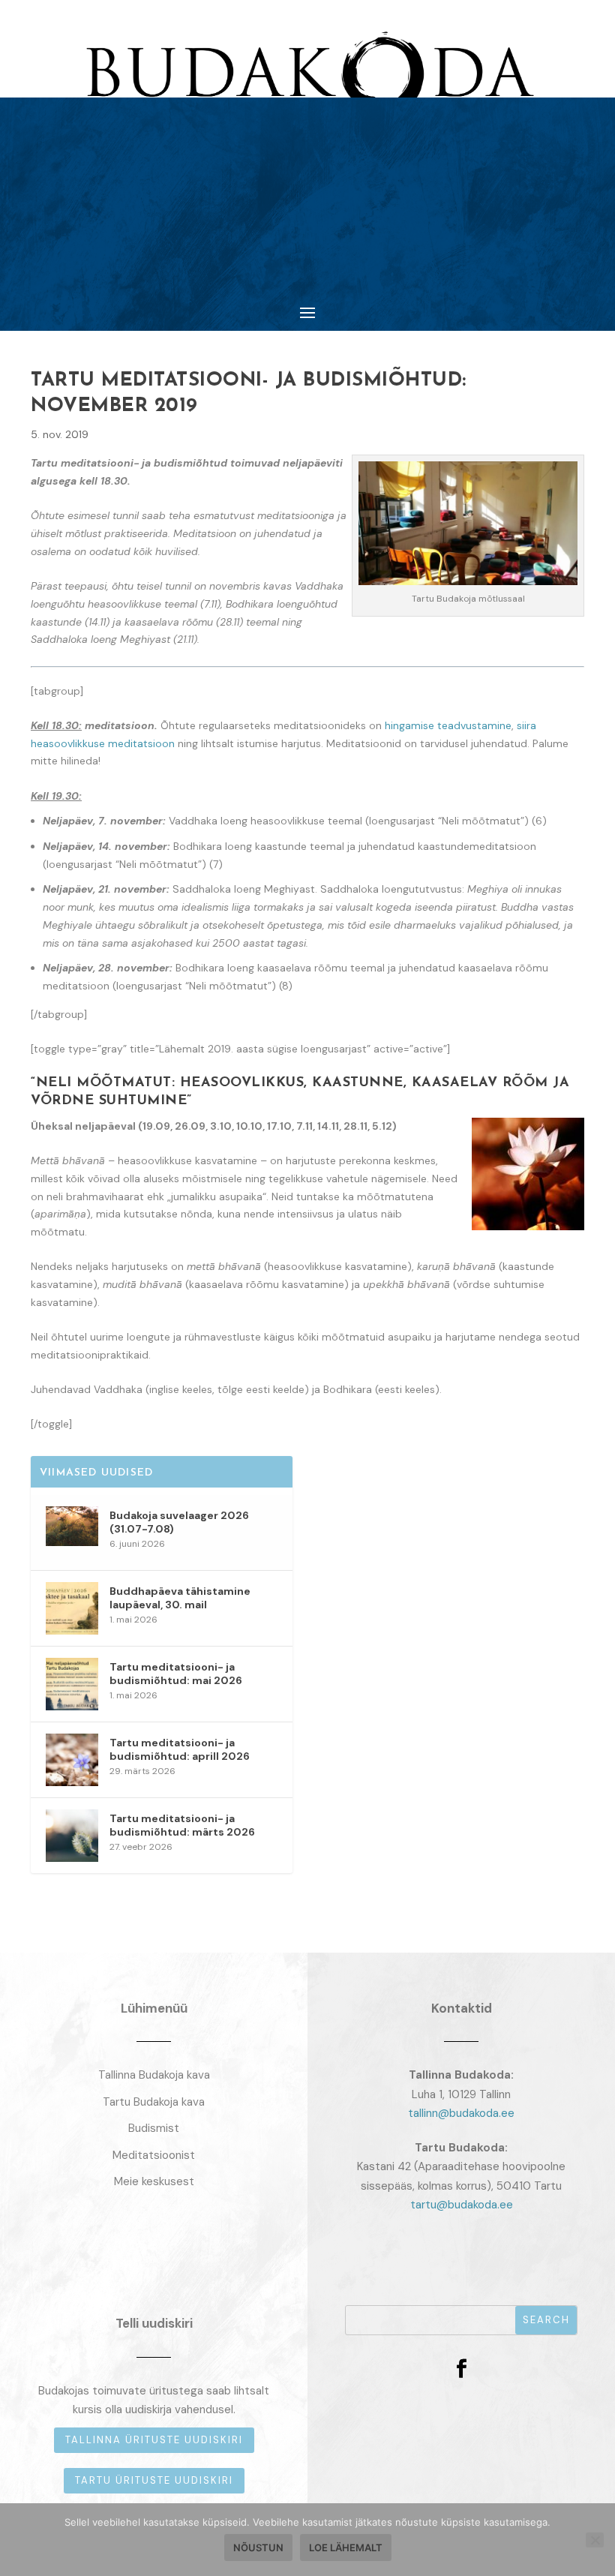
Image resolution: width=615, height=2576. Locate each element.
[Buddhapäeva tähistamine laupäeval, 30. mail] (72, 1608)
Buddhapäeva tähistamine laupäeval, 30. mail (180, 1598)
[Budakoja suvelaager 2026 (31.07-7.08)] (72, 1533)
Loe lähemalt (346, 2547)
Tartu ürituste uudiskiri (154, 2480)
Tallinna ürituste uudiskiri (154, 2440)
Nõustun (258, 2547)
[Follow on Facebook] (461, 2369)
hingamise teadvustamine (448, 725)
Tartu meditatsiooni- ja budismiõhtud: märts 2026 (182, 1825)
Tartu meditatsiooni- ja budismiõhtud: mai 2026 (176, 1674)
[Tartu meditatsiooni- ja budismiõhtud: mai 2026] (72, 1684)
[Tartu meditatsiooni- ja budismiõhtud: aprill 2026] (72, 1760)
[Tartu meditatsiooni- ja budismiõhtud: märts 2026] (72, 1836)
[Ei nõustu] (595, 2540)
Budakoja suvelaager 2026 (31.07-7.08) (179, 1522)
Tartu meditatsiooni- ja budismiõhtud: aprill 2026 (180, 1749)
